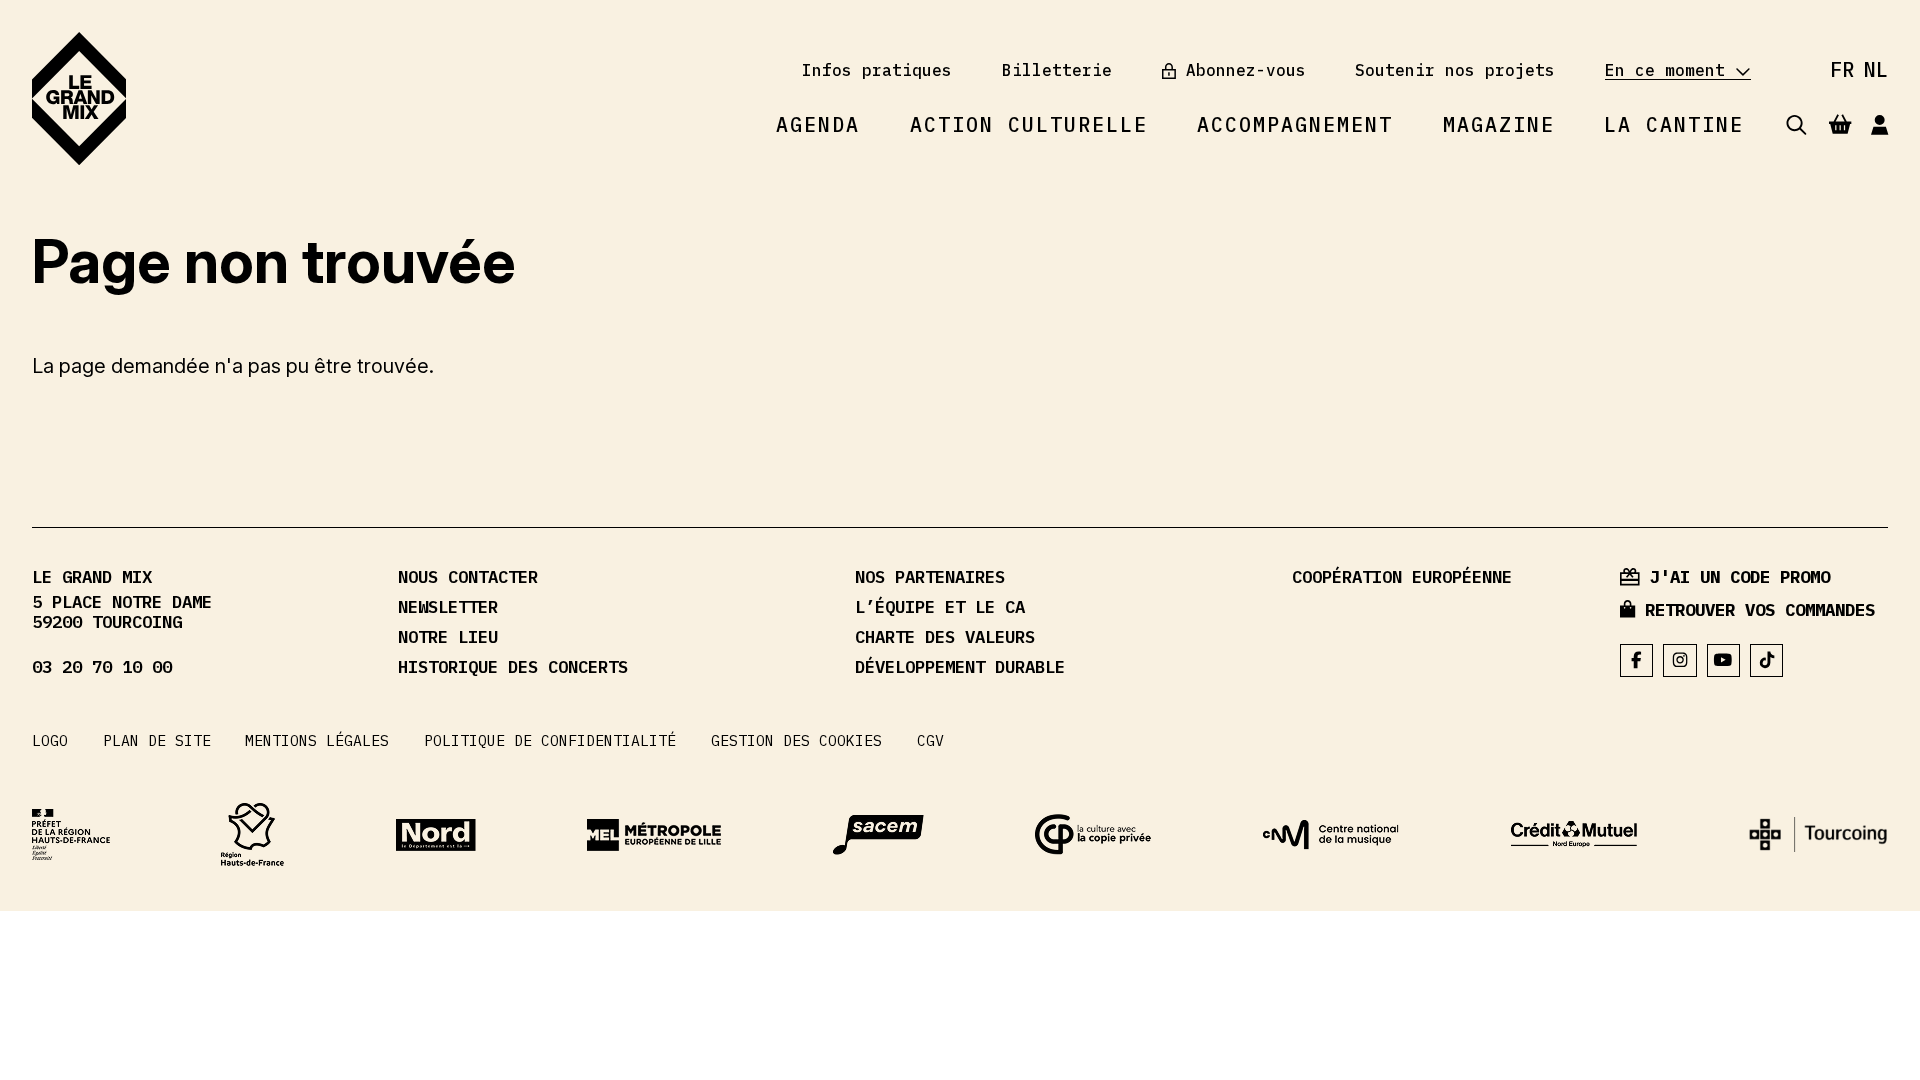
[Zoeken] (1796, 125)
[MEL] (654, 835)
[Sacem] (878, 835)
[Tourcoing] (1818, 834)
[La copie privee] (1093, 834)
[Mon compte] (1879, 125)
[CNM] (1331, 835)
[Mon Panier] (1840, 124)
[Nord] (436, 835)
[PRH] (71, 834)
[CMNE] (1574, 834)
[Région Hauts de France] (252, 834)
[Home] (79, 98)
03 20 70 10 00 (102, 667)
